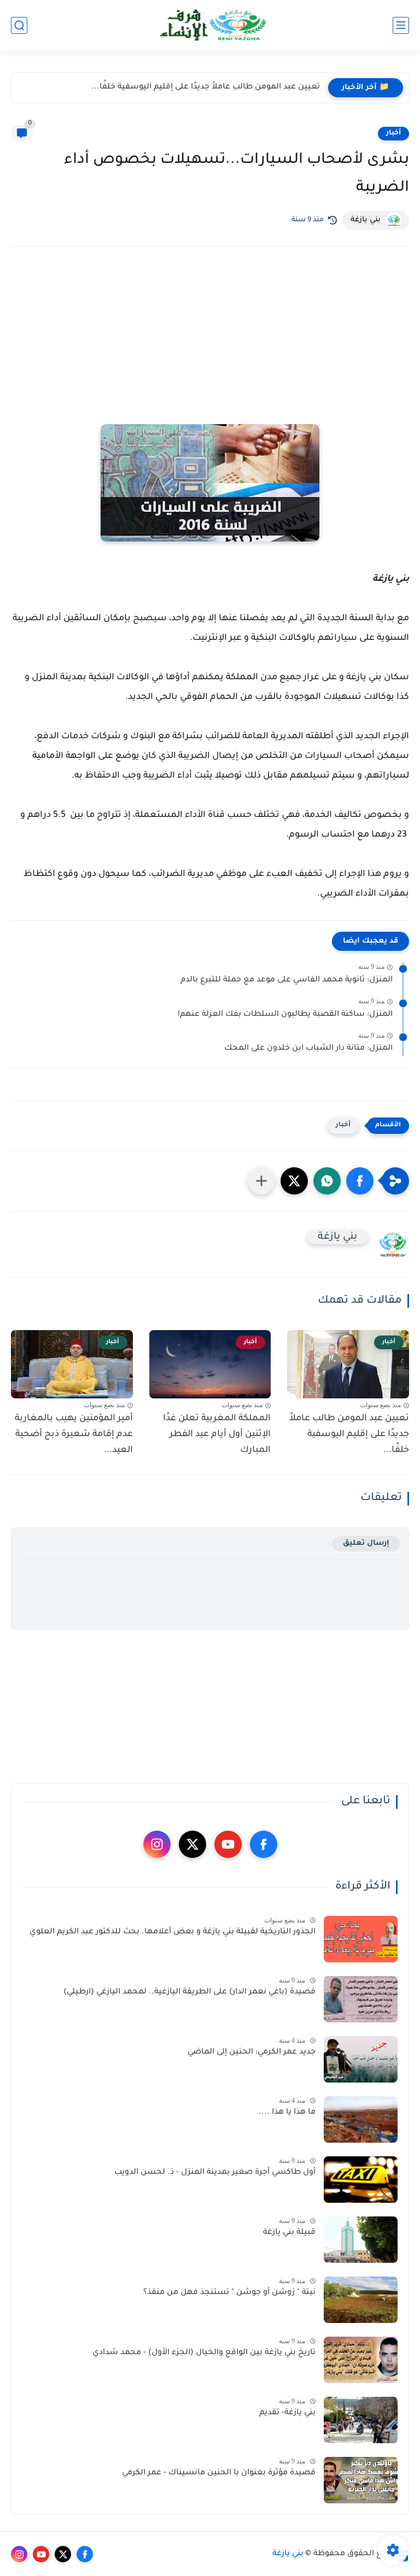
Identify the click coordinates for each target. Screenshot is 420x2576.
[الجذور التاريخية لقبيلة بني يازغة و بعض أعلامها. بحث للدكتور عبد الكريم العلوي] (361, 1939)
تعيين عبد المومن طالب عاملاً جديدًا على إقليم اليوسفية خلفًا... (206, 87)
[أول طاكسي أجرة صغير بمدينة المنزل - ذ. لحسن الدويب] (361, 2180)
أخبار (393, 133)
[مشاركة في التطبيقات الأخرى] (261, 1181)
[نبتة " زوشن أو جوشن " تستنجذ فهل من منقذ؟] (361, 2300)
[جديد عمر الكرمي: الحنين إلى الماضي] (361, 2059)
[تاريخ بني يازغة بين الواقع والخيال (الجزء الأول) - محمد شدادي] (361, 2360)
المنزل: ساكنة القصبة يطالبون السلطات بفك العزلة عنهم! (285, 1015)
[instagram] (157, 1844)
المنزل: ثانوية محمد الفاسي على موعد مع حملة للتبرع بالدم (287, 980)
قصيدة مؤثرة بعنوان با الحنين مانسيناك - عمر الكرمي (219, 2473)
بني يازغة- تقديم (287, 2413)
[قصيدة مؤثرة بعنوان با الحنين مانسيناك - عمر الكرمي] (361, 2480)
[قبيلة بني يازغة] (361, 2240)
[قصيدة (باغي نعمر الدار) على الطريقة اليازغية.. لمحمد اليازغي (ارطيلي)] (361, 1999)
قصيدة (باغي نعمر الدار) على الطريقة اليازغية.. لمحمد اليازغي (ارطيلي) (189, 1992)
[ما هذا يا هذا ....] (361, 2119)
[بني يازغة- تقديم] (361, 2420)
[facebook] (264, 1844)
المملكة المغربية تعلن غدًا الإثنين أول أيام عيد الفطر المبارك (217, 1434)
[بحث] (19, 25)
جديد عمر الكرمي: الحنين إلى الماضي (252, 2052)
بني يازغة (288, 2554)
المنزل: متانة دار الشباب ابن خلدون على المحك (308, 1049)
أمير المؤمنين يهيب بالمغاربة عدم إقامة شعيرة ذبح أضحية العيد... (74, 1434)
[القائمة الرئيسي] (401, 25)
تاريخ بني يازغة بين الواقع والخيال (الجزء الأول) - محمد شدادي (204, 2353)
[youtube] (228, 1844)
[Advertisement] (210, 350)
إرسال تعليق (366, 1543)
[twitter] (192, 1844)
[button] (360, 1181)
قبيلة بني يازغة (289, 2233)
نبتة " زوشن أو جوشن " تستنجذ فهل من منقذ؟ (229, 2293)
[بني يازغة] (210, 25)
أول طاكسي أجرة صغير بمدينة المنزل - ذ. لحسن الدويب (215, 2173)
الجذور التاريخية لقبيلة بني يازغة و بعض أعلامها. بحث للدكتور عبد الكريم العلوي (173, 1932)
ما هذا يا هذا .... (287, 2113)
